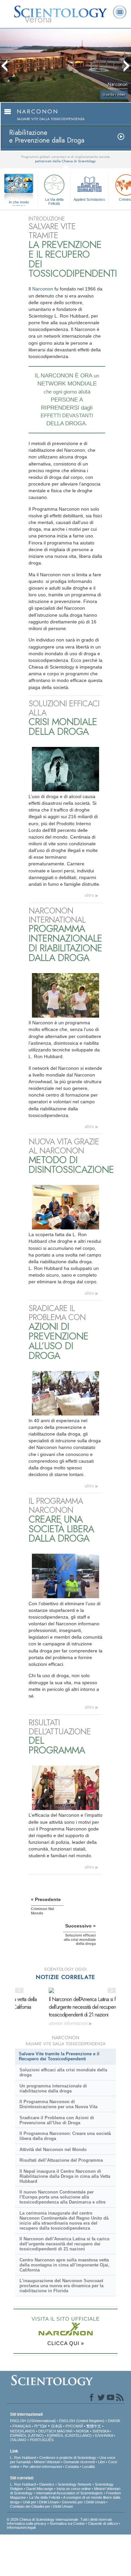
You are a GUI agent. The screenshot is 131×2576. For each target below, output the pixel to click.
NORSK (82, 2431)
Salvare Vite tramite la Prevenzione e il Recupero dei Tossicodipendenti (59, 2056)
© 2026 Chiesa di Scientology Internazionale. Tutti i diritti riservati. (60, 2519)
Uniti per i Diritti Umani (41, 2502)
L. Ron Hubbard (23, 2458)
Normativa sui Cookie (67, 2523)
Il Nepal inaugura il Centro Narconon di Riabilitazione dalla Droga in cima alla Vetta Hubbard (65, 2176)
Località (89, 2467)
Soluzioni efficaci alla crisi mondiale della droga (63, 2072)
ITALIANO (18, 2440)
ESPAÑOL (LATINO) (27, 2435)
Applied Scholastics (89, 199)
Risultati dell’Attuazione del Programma (61, 2160)
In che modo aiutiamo (19, 202)
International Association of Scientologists (69, 2493)
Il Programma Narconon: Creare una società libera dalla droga (65, 2136)
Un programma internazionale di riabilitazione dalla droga (53, 2088)
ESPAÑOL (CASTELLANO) (69, 2435)
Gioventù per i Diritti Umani (83, 2502)
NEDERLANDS (23, 2431)
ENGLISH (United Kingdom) (82, 2421)
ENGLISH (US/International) (33, 2421)
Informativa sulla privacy (27, 2523)
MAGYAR (65, 2431)
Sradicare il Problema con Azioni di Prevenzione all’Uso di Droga (57, 2120)
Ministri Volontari (47, 2462)
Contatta (72, 2467)
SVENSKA (101, 2431)
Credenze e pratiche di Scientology (68, 2458)
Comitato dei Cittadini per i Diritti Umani (41, 2506)
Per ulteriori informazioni (42, 2467)
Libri (101, 2462)
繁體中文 (94, 2426)
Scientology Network (75, 2484)
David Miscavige (40, 2489)
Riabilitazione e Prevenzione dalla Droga (47, 137)
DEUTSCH (47, 2431)
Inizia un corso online (74, 2489)
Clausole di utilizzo (103, 2523)
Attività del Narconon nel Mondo (53, 2150)
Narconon (43, 289)
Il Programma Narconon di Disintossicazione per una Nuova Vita (58, 2104)
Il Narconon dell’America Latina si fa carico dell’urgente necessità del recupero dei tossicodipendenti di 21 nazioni (90, 2007)
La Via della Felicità (54, 201)
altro (89, 895)
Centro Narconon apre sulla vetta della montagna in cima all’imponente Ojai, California (64, 2265)
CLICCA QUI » (66, 2343)
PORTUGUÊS (42, 2440)
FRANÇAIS (22, 2426)
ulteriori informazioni (69, 2023)
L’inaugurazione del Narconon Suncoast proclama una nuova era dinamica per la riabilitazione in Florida (61, 2286)
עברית (40, 2426)
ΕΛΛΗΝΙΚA (104, 2435)
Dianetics (47, 2484)
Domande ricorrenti (79, 2462)
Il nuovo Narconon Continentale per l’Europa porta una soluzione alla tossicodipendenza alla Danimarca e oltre (62, 2197)
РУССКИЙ (74, 2426)
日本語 (57, 2426)
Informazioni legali (21, 2527)
